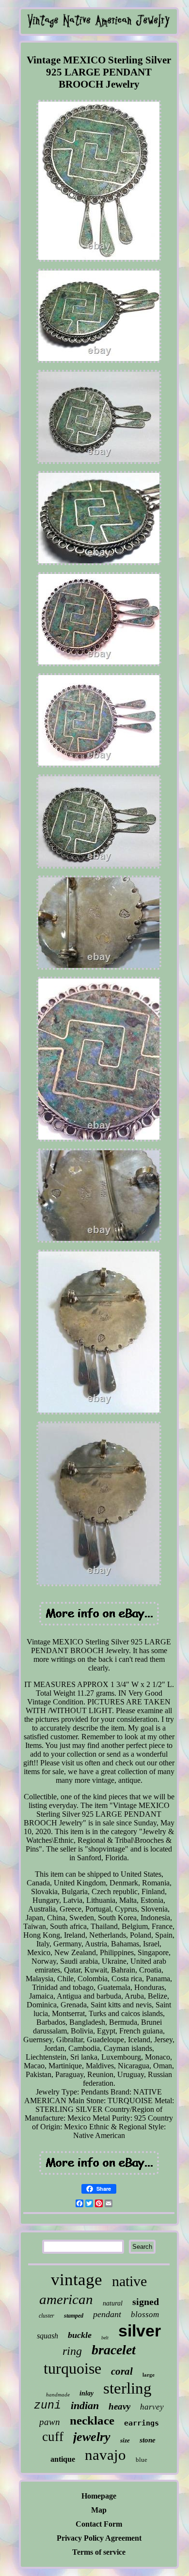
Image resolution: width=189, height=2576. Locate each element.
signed (146, 2302)
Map (99, 2510)
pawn (50, 2422)
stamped (74, 2316)
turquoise (72, 2368)
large (149, 2375)
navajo (105, 2455)
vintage (77, 2280)
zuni (47, 2406)
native (129, 2281)
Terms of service (99, 2552)
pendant (107, 2314)
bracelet (114, 2350)
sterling (127, 2388)
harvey (152, 2407)
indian (85, 2405)
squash (47, 2336)
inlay (87, 2393)
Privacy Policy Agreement (99, 2538)
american (66, 2299)
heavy (119, 2406)
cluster (47, 2316)
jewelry (92, 2437)
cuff (53, 2437)
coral (122, 2371)
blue (142, 2460)
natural (113, 2303)
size (125, 2440)
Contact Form (99, 2524)
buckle (80, 2335)
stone (148, 2440)
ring (72, 2351)
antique (63, 2459)
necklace (92, 2420)
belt (105, 2338)
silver (140, 2331)
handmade (58, 2395)
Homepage (99, 2496)
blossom (145, 2314)
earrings (142, 2423)
